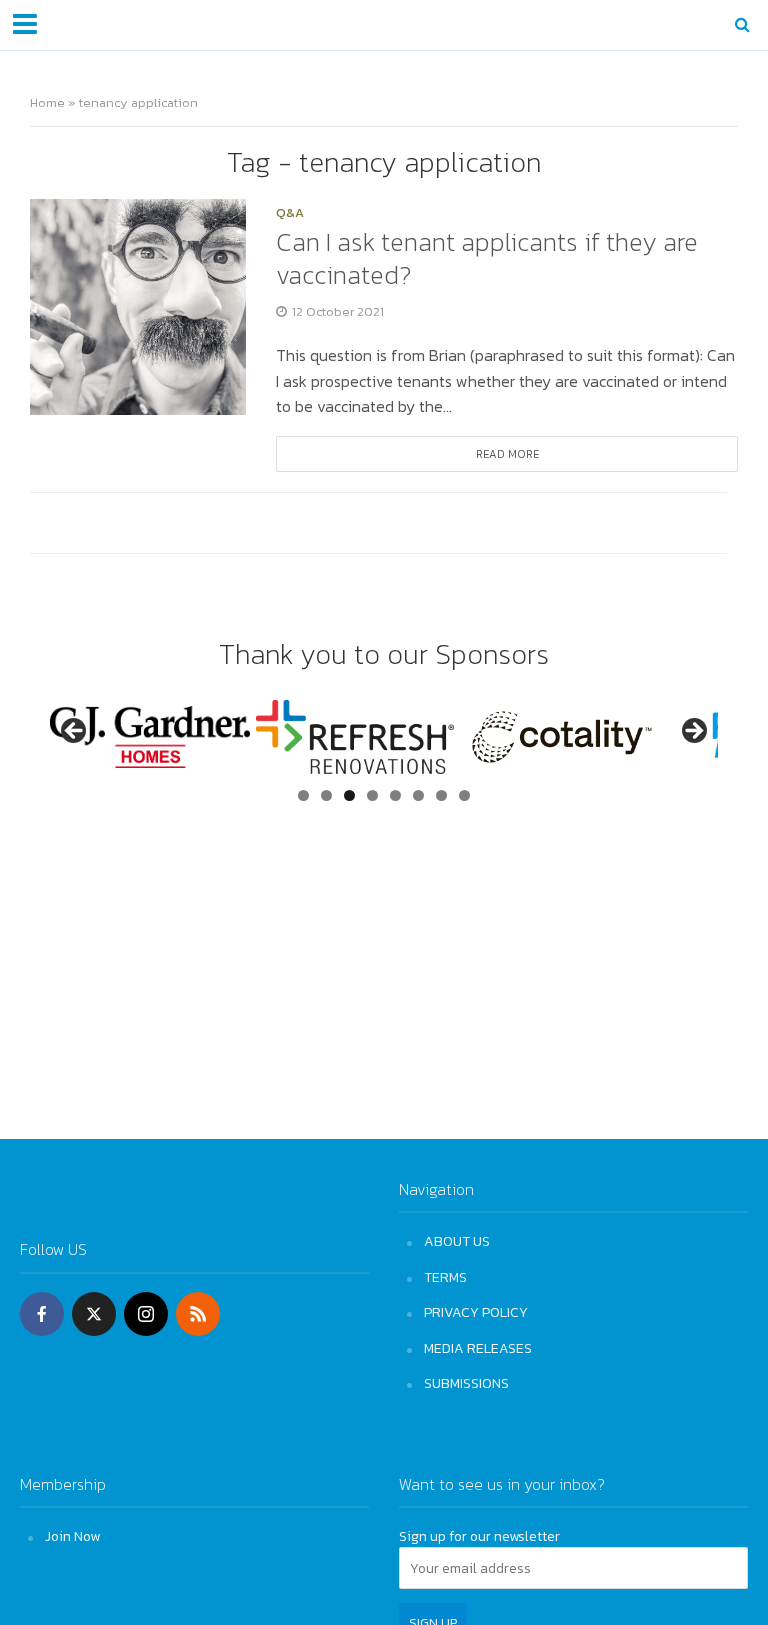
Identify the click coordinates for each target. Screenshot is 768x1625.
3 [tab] (349, 795)
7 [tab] (441, 795)
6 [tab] (418, 795)
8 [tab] (464, 795)
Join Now (72, 1536)
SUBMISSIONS (466, 1383)
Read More (507, 454)
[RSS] (198, 1314)
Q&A (290, 214)
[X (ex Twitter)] (94, 1314)
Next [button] (693, 732)
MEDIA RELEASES (478, 1348)
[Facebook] (42, 1314)
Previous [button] (75, 732)
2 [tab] (326, 795)
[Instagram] (146, 1314)
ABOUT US (457, 1241)
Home (47, 102)
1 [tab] (303, 795)
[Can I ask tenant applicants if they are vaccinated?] (138, 305)
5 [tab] (395, 795)
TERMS (445, 1277)
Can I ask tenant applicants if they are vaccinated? (487, 258)
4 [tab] (372, 795)
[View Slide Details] (150, 737)
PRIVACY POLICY (476, 1312)
